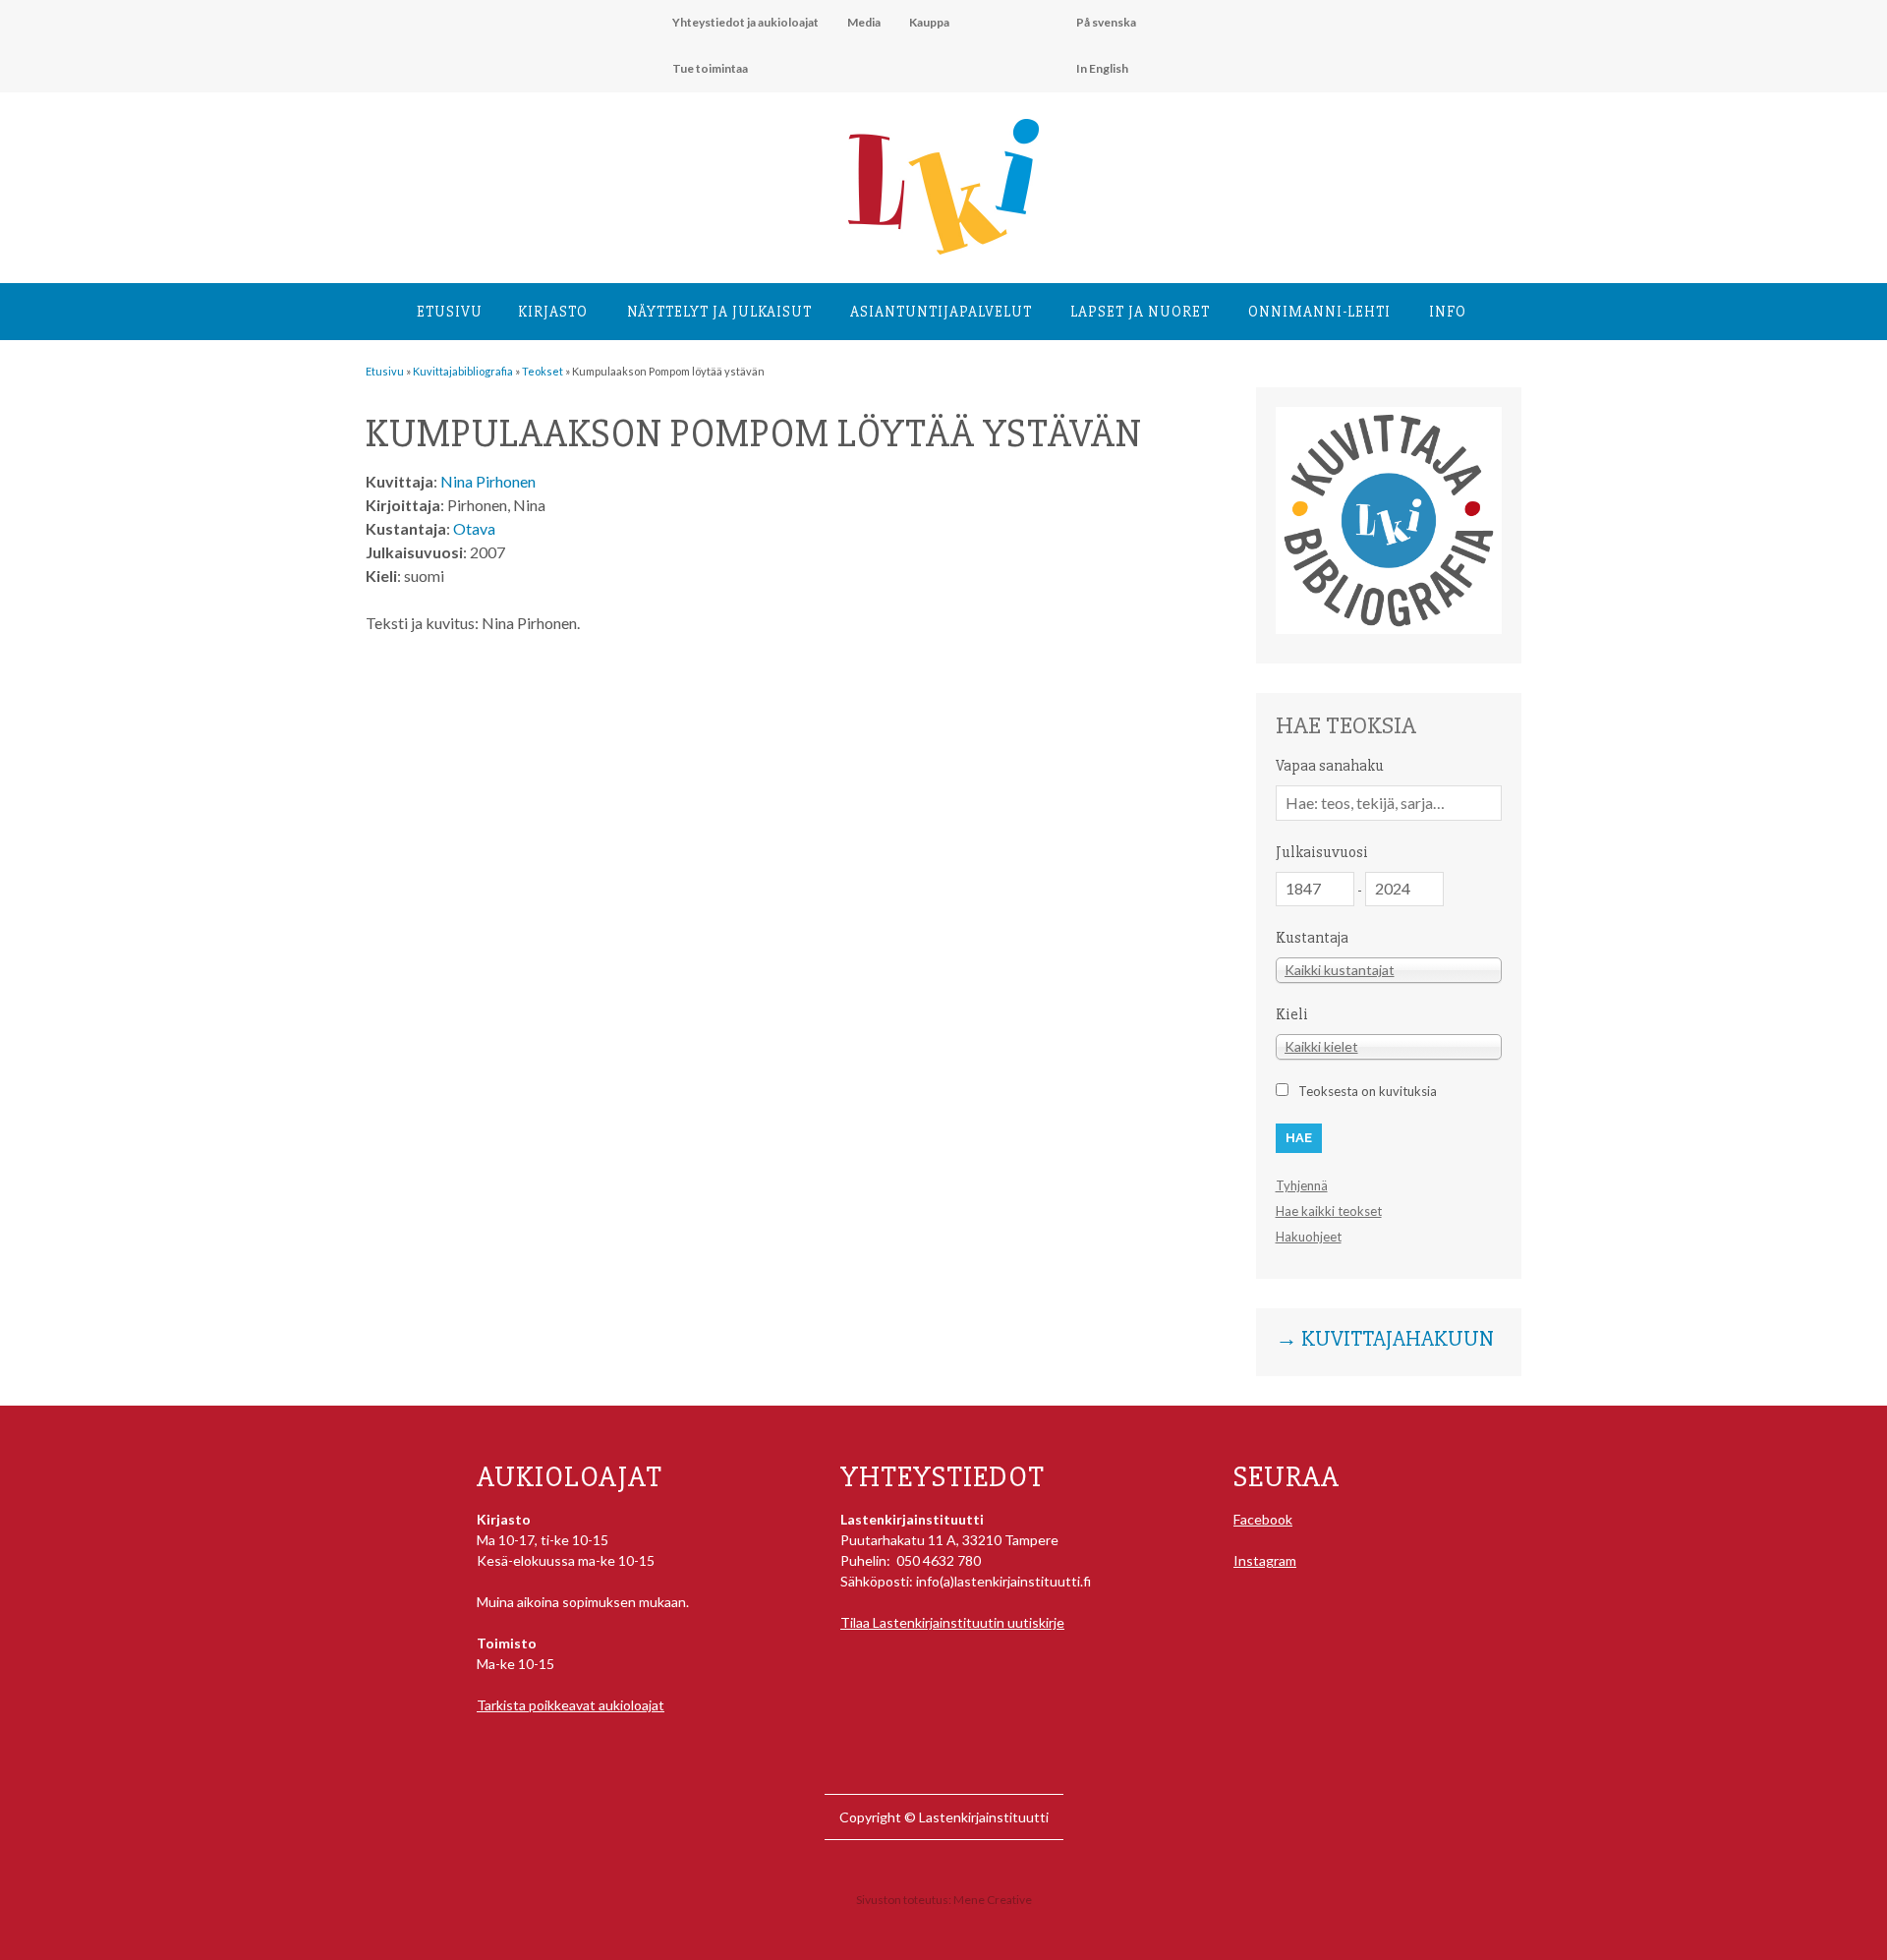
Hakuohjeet (1309, 1237)
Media (864, 22)
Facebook (1263, 1519)
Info (1448, 312)
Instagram (1265, 1560)
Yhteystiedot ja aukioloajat (745, 22)
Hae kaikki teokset (1329, 1211)
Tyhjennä (1302, 1185)
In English (1102, 68)
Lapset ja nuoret (1140, 312)
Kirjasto (553, 312)
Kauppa (929, 22)
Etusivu (450, 312)
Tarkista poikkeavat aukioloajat (571, 1705)
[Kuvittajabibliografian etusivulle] (1389, 629)
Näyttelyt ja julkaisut (719, 312)
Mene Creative (993, 1900)
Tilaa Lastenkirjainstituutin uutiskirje (952, 1622)
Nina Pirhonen (488, 481)
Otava (474, 528)
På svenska (1106, 22)
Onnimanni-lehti (1319, 312)
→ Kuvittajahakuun (1385, 1340)
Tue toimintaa (710, 68)
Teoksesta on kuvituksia (1368, 1091)
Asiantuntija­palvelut (941, 312)
